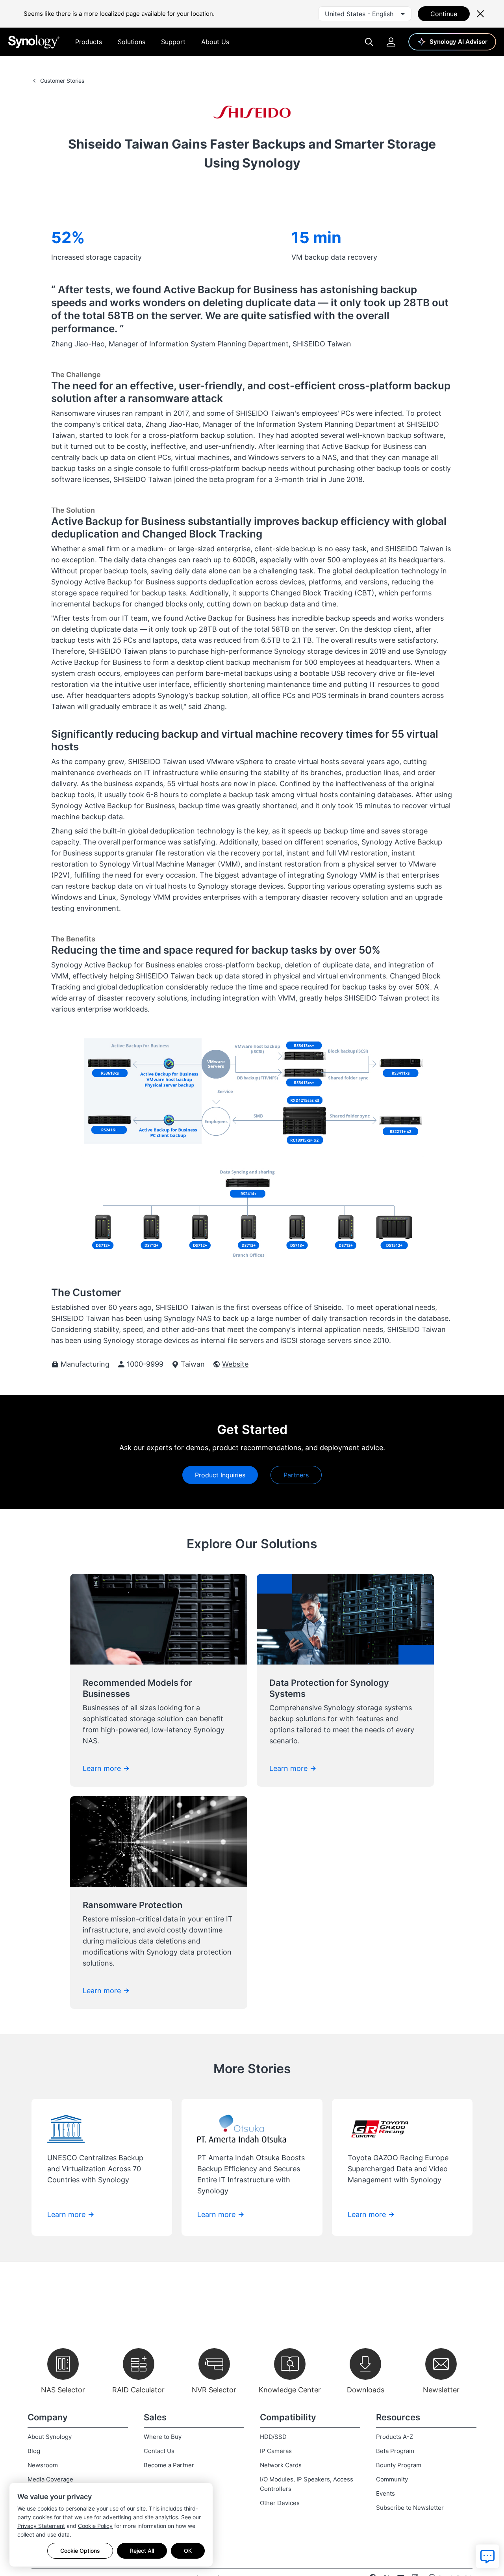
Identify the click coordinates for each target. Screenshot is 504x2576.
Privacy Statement (41, 2526)
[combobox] (365, 14)
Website (235, 1364)
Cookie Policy (95, 2526)
